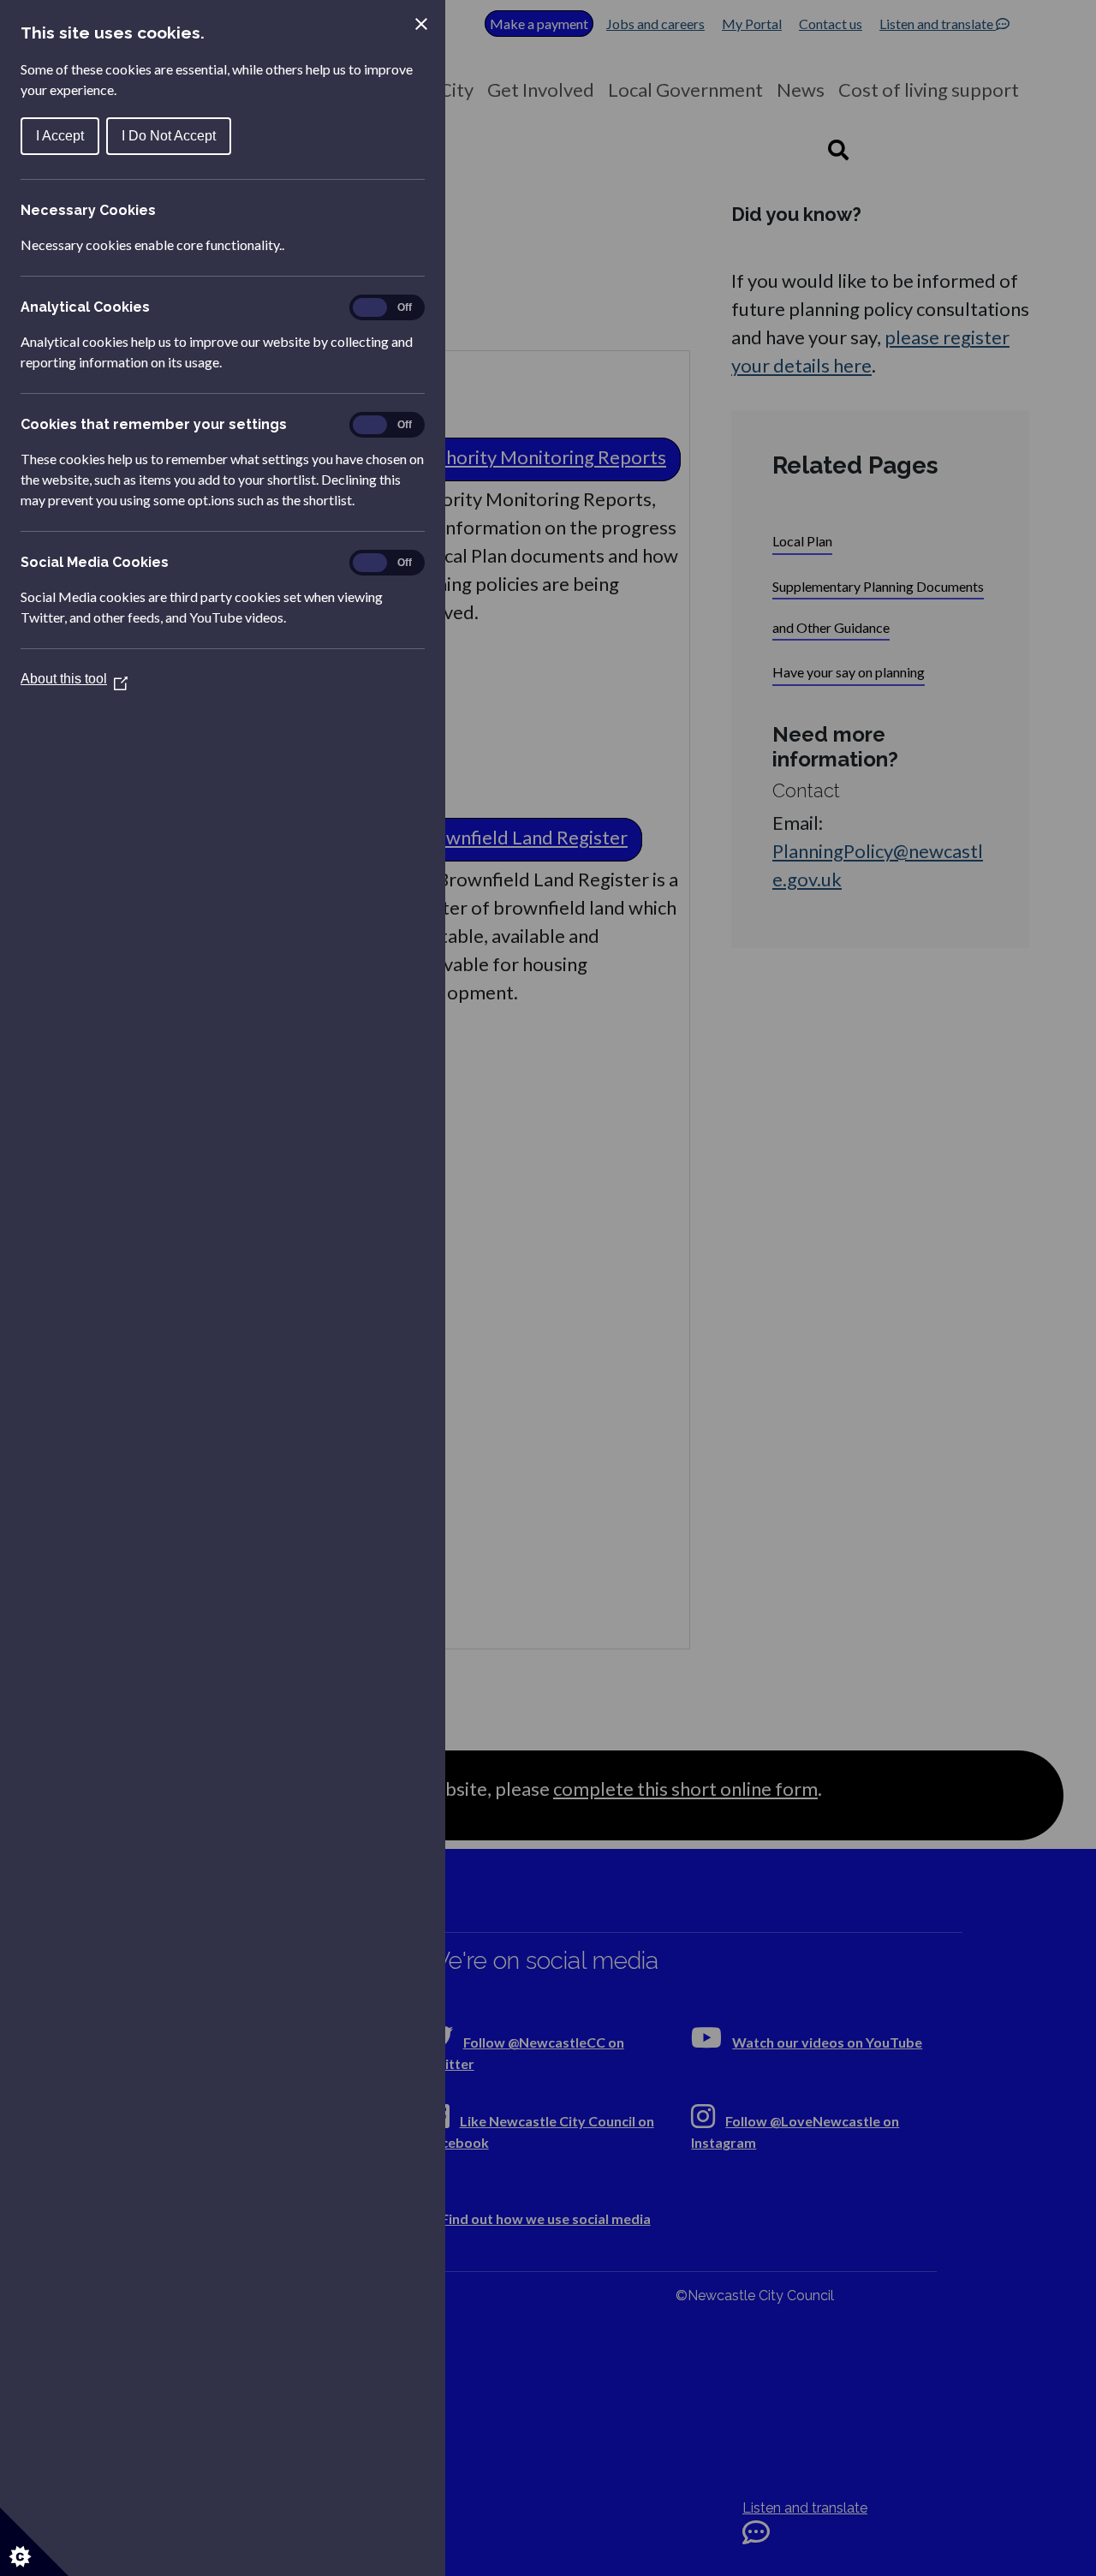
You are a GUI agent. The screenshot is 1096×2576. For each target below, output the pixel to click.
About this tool (74, 679)
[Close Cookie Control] (421, 24)
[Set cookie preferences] (34, 2542)
